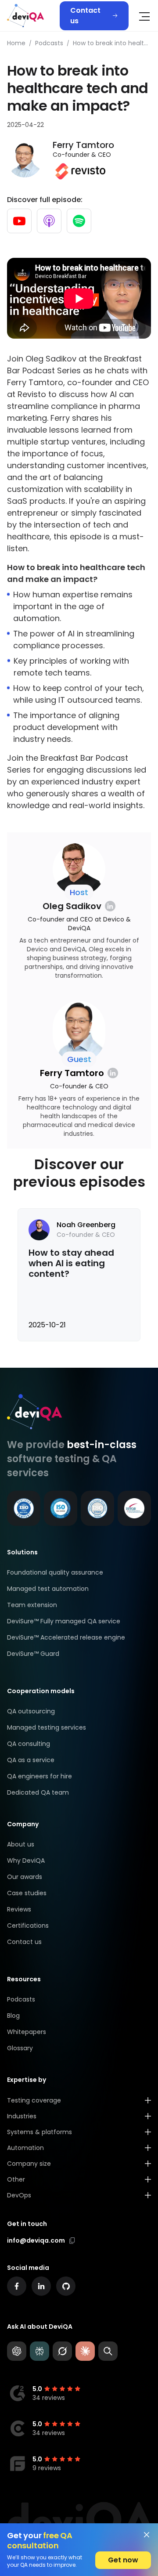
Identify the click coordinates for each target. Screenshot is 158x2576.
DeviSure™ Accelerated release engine (66, 1637)
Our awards (25, 1877)
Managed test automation (48, 1589)
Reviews (19, 1909)
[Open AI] (17, 2351)
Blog (13, 2016)
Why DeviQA (26, 1861)
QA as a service (31, 1760)
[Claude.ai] (85, 2351)
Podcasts (21, 1999)
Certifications (28, 1926)
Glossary (20, 2048)
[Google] (108, 2351)
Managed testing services (47, 1727)
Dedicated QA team (38, 1792)
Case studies (27, 1893)
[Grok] (62, 2351)
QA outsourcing (31, 1711)
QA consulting (29, 1744)
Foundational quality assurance (55, 1572)
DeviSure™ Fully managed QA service (64, 1621)
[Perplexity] (39, 2351)
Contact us (85, 16)
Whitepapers (27, 2032)
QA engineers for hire (39, 1776)
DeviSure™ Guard (33, 1654)
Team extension (32, 1605)
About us (21, 1844)
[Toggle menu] (144, 17)
